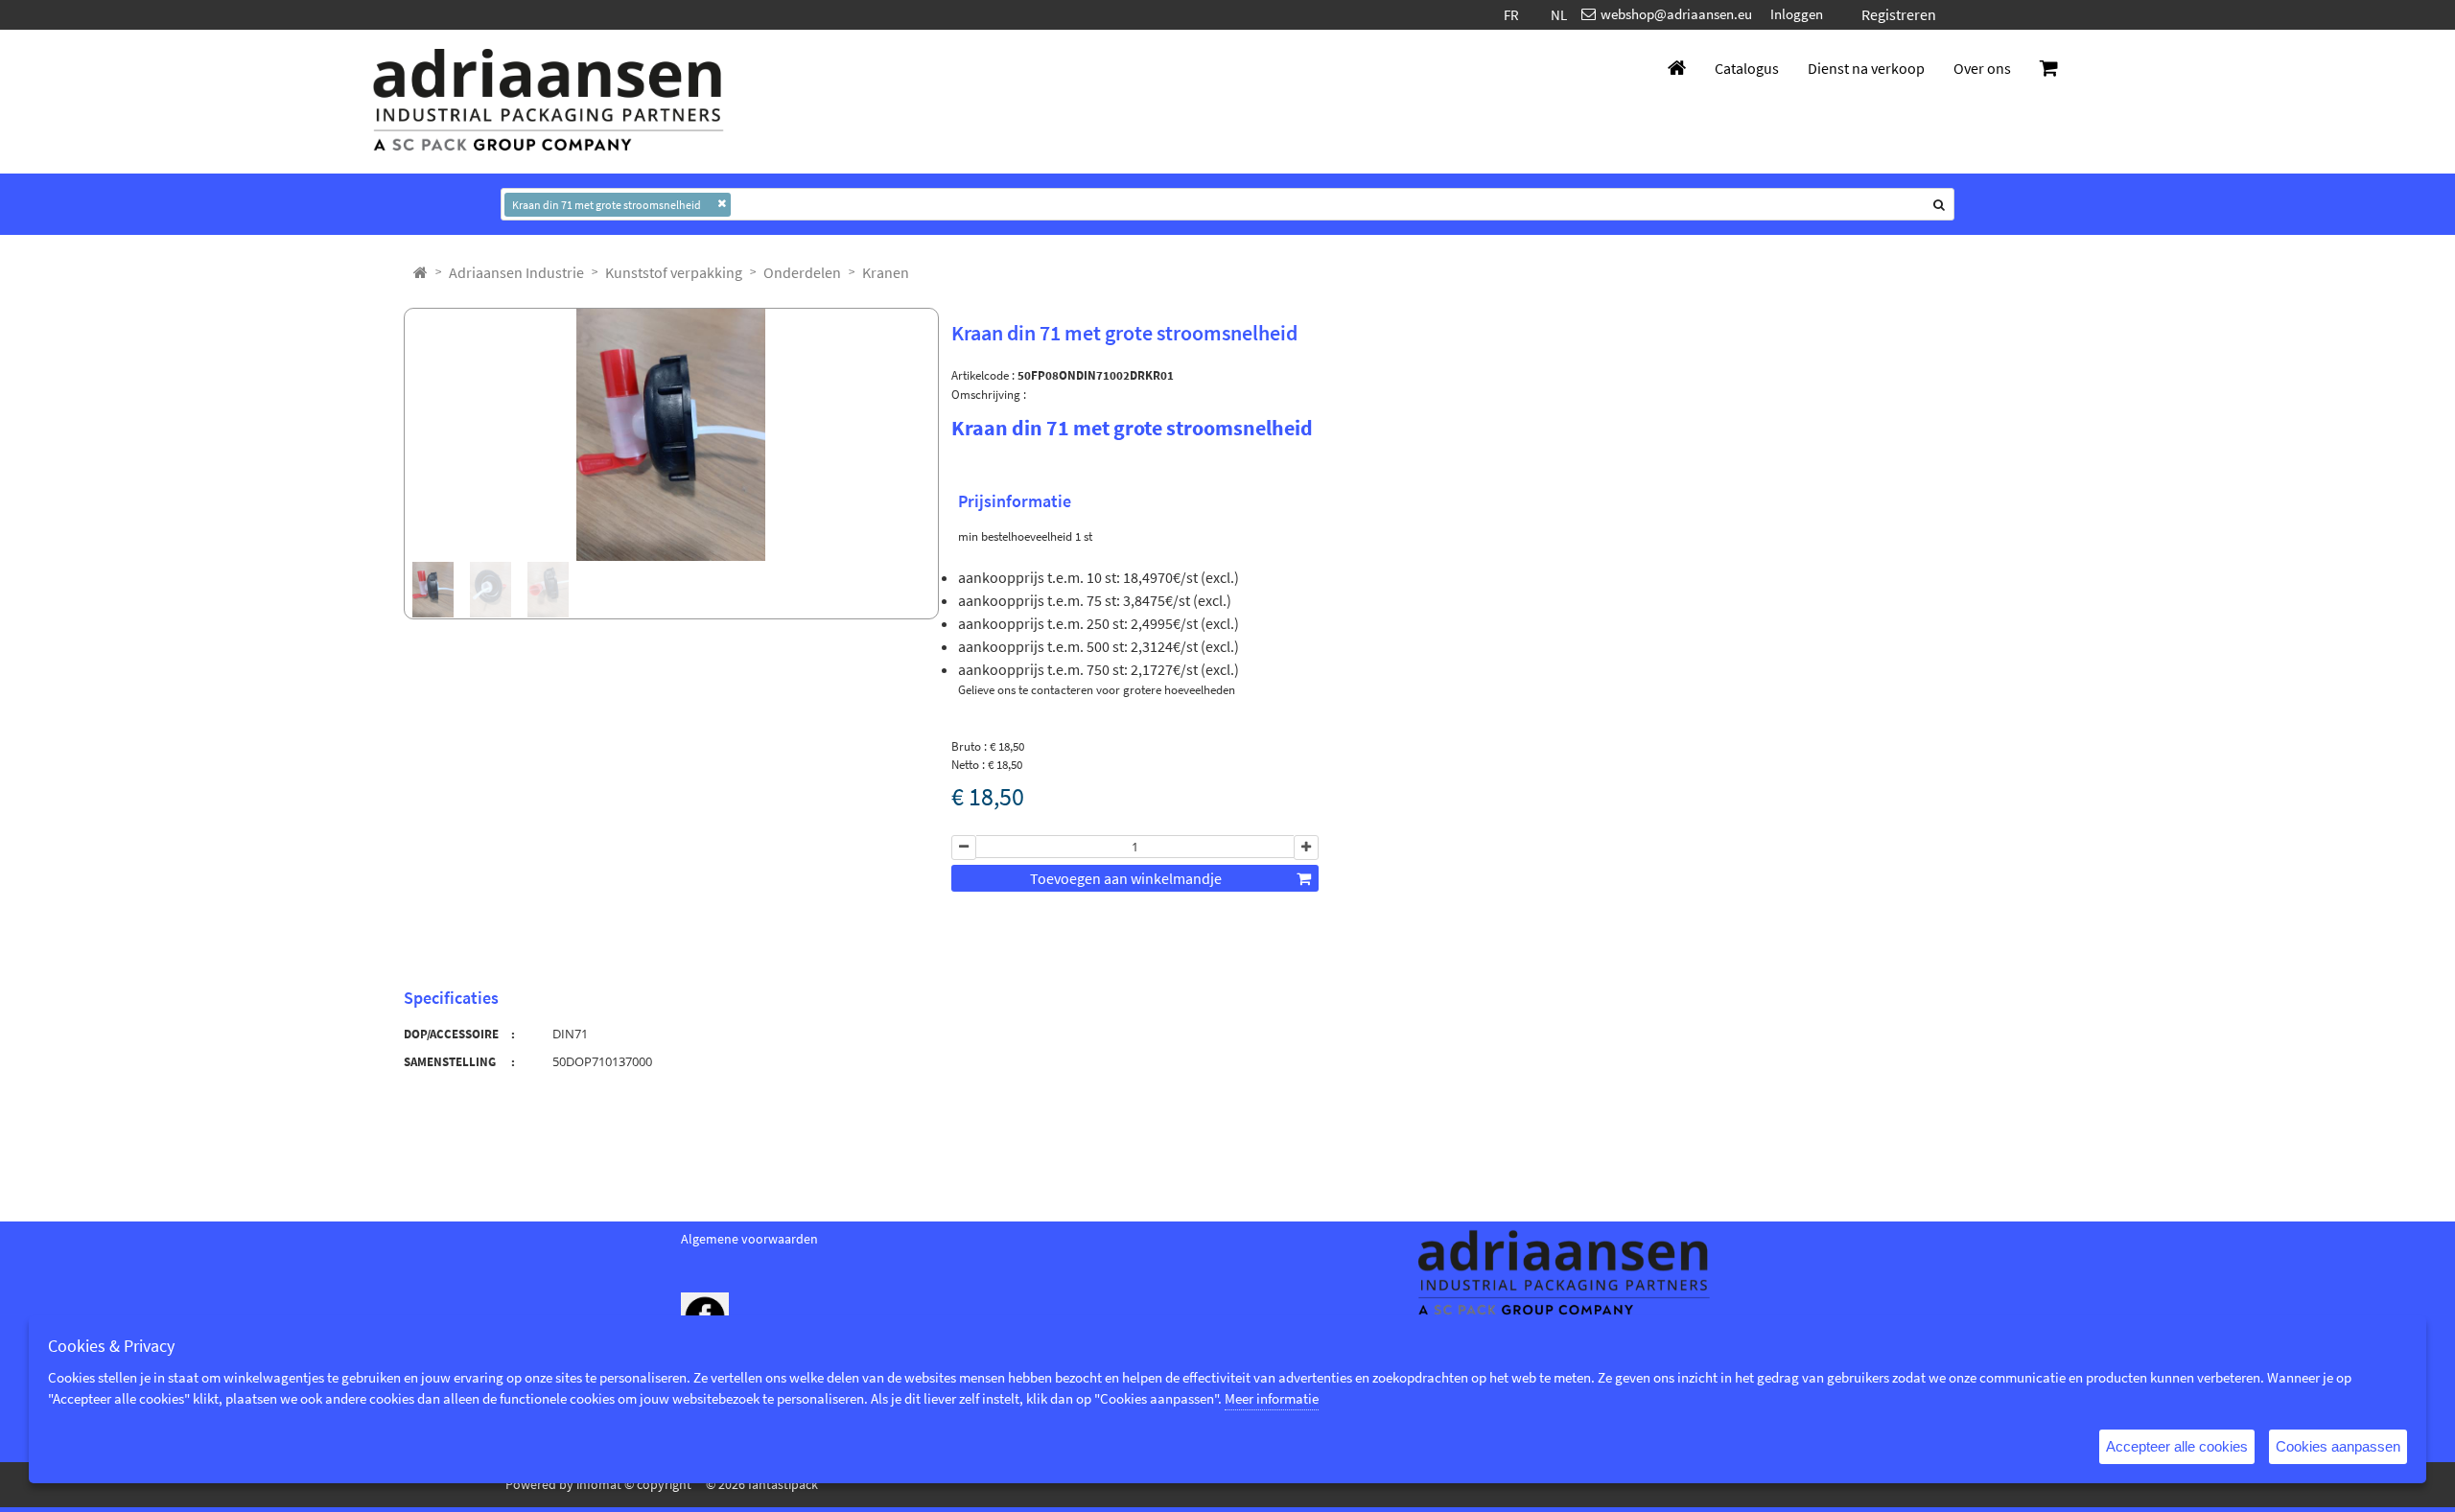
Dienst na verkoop (1866, 68)
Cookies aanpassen (2338, 1446)
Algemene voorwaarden (749, 1239)
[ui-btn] (964, 848)
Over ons (1982, 68)
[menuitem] (516, 272)
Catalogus (1747, 68)
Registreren (1899, 14)
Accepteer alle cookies (2177, 1446)
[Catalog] (421, 272)
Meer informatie (1272, 1398)
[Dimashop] (549, 102)
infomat (599, 1484)
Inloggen (1797, 14)
